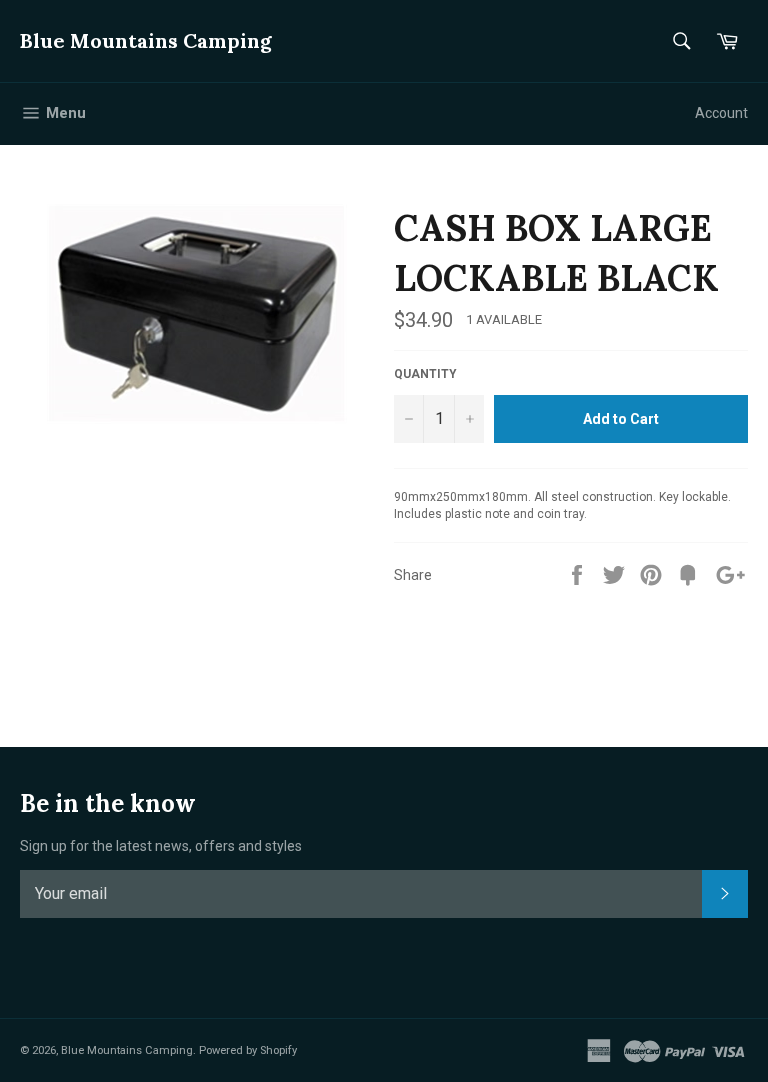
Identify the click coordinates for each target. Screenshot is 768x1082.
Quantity (425, 374)
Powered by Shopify (248, 1050)
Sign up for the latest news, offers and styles (161, 846)
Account (721, 113)
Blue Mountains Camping (146, 40)
